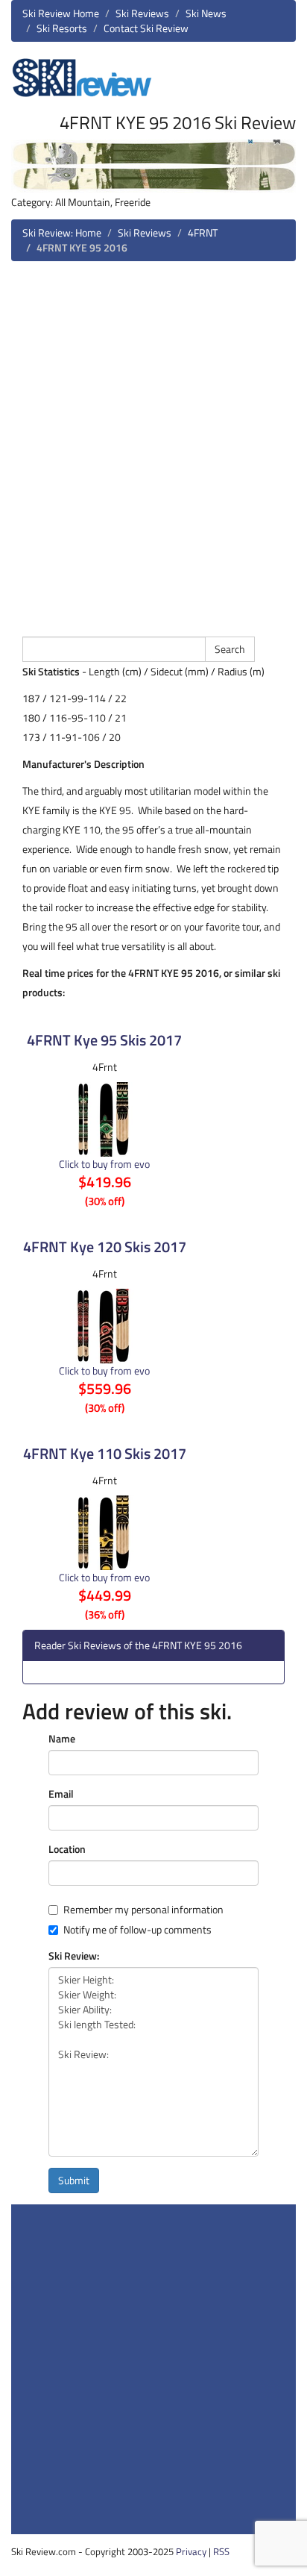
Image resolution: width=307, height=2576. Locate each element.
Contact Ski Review (146, 28)
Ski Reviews (142, 13)
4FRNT (203, 232)
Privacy (191, 2551)
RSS (221, 2551)
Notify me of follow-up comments (137, 1930)
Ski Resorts (62, 28)
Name (62, 1739)
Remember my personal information (143, 1910)
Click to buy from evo (104, 1164)
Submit (74, 2180)
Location (67, 1849)
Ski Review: (74, 1956)
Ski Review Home (61, 13)
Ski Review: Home (62, 232)
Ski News (206, 13)
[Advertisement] (153, 447)
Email (61, 1794)
